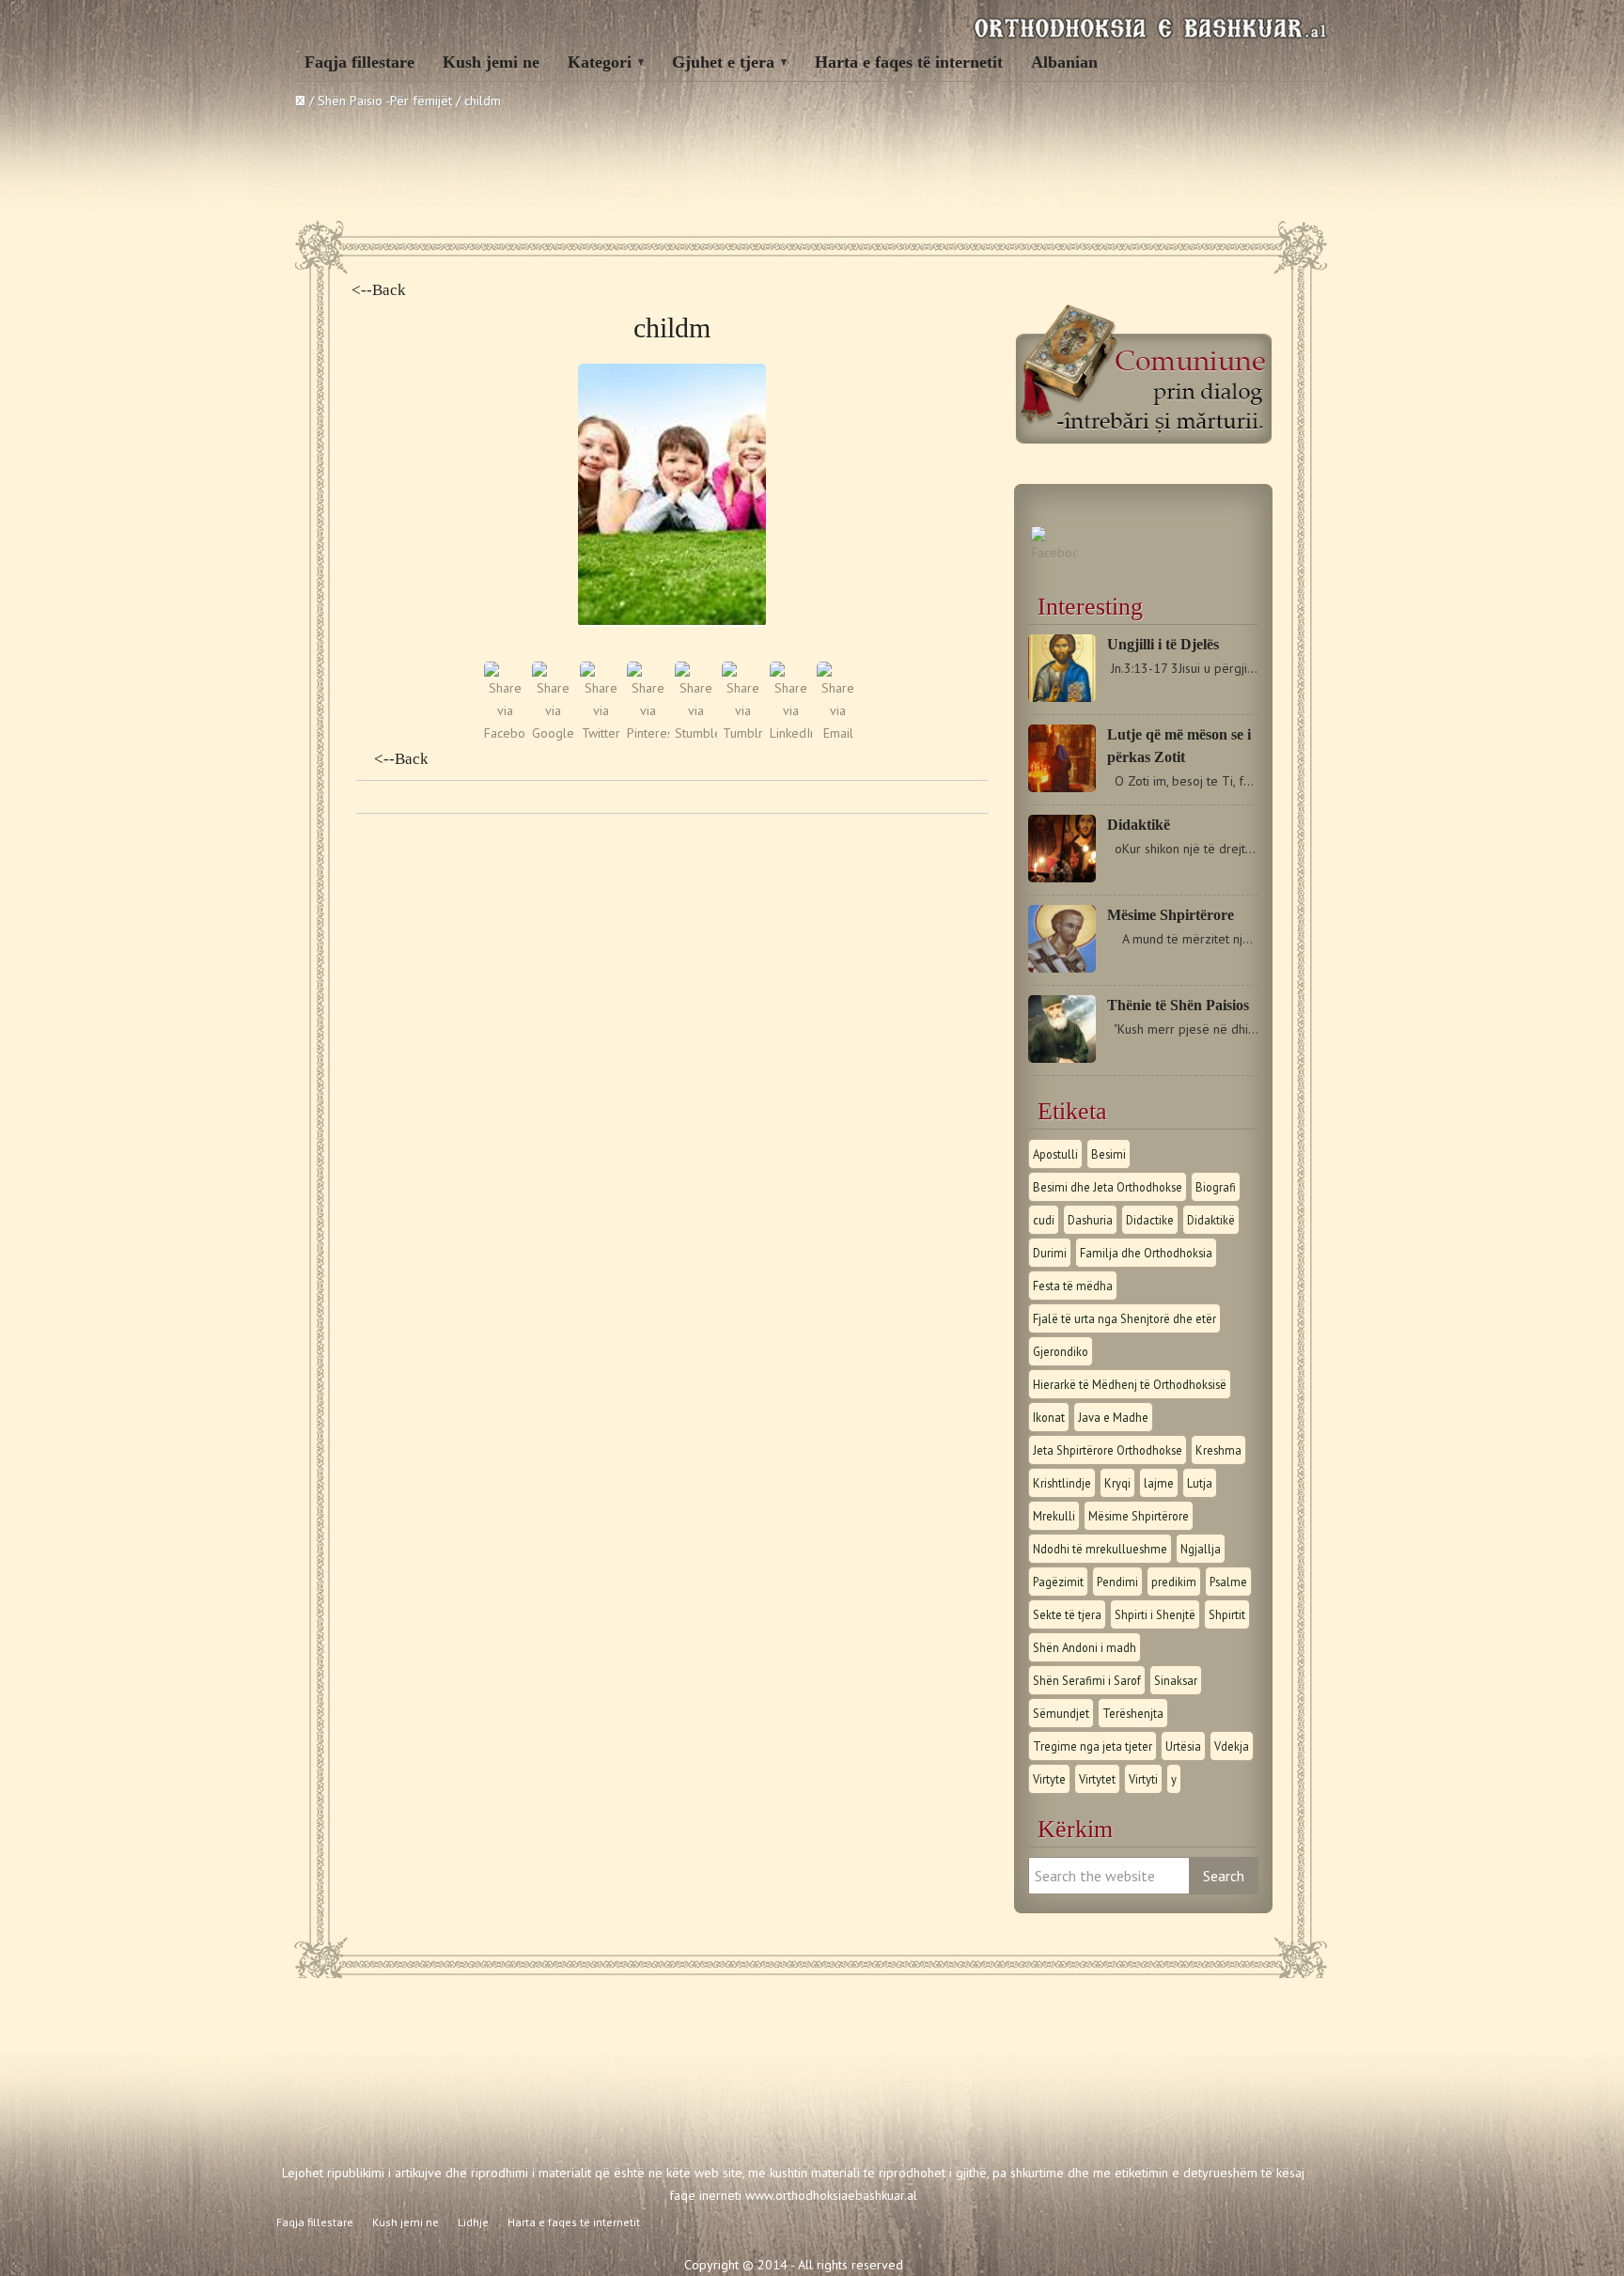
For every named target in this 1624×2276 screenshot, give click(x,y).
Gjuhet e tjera (723, 62)
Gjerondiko (1061, 1351)
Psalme (1228, 1582)
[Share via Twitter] (601, 733)
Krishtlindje (1062, 1483)
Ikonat (1049, 1417)
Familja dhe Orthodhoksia (1146, 1253)
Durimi (1050, 1253)
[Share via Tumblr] (743, 733)
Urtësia (1183, 1746)
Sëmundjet (1061, 1713)
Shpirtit (1227, 1614)
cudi (1044, 1220)
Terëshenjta (1133, 1713)
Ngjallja (1201, 1549)
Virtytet (1097, 1779)
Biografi (1216, 1187)
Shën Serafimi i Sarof (1087, 1680)
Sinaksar (1176, 1680)
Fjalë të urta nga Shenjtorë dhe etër (1124, 1318)
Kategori (600, 62)
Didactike (1150, 1220)
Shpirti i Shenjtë (1155, 1614)
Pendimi (1117, 1582)
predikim (1174, 1582)
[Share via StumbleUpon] (696, 733)
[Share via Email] (838, 733)
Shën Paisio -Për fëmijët (385, 101)
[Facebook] (1054, 553)
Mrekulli (1054, 1516)
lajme (1159, 1483)
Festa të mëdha (1073, 1286)
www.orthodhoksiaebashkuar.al (831, 2195)
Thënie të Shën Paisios (1178, 1005)
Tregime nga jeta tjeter (1093, 1746)
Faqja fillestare (359, 62)
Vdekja (1232, 1746)
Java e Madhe (1113, 1417)
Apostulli (1055, 1154)
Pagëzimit (1058, 1582)
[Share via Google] (553, 733)
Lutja (1200, 1483)
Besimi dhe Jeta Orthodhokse (1108, 1187)
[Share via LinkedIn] (791, 733)
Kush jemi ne (491, 62)
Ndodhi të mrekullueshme (1100, 1549)
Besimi (1109, 1154)
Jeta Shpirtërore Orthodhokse (1108, 1450)
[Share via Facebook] (505, 733)
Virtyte (1049, 1779)
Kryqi (1117, 1483)
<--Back (379, 290)
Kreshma (1218, 1450)
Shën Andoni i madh (1085, 1647)
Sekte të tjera (1067, 1614)
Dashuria (1090, 1220)
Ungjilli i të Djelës (1163, 644)
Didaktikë (1139, 825)
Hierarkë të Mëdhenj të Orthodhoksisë (1130, 1384)
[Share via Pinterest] (648, 733)
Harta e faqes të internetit (909, 62)
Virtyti (1143, 1779)
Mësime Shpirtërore (1171, 915)
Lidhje (473, 2222)
